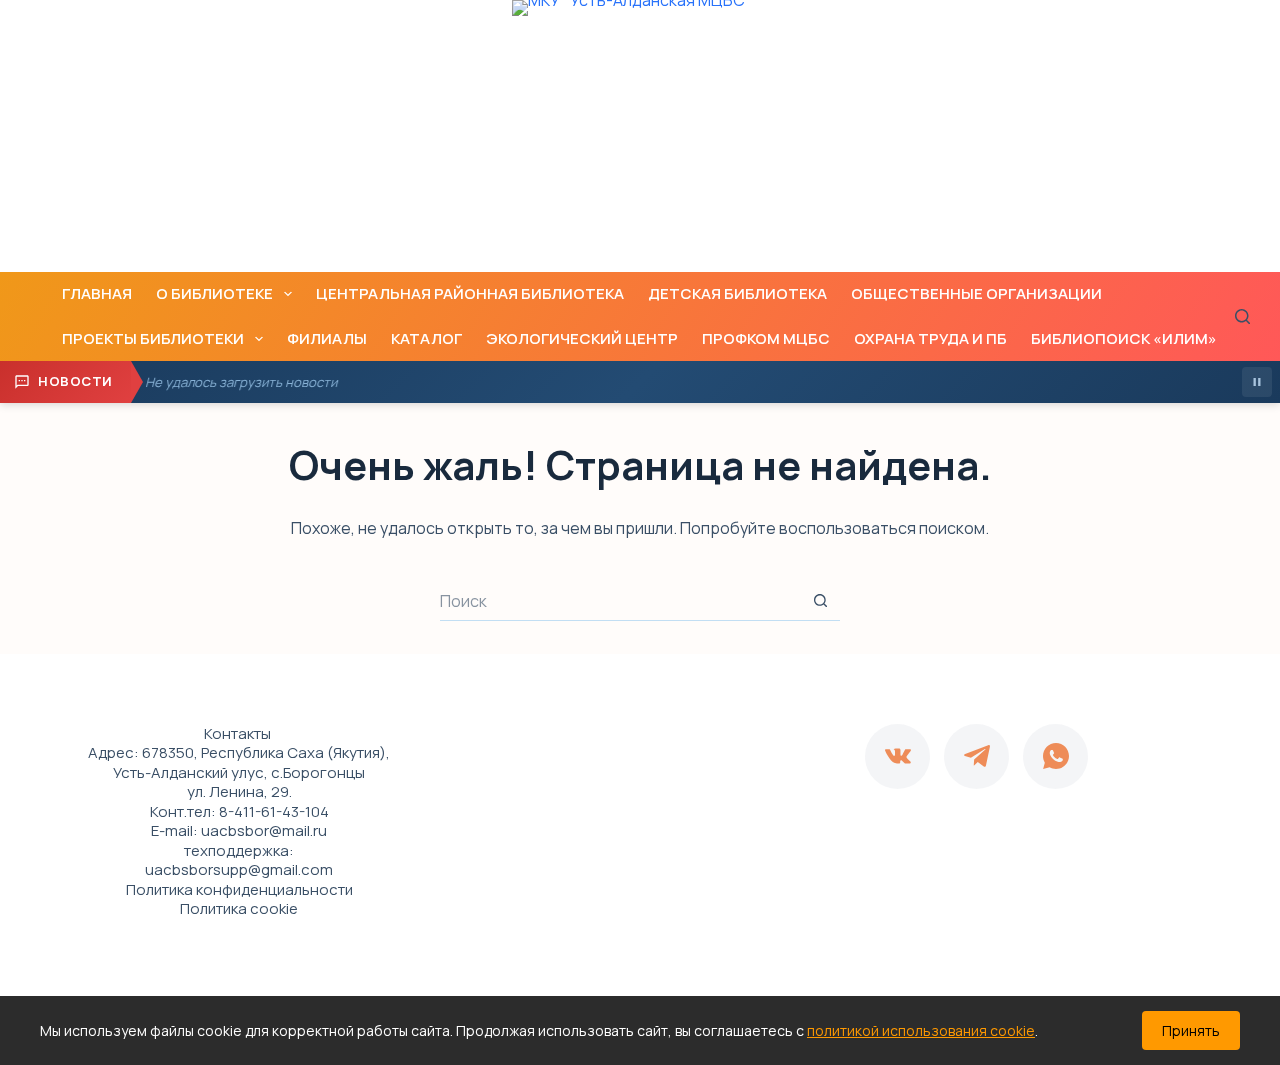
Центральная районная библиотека (470, 293)
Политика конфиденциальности (239, 889)
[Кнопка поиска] (820, 601)
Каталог (426, 338)
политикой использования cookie (921, 1030)
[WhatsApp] (1055, 756)
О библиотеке (214, 293)
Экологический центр (582, 338)
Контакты (237, 733)
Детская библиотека (737, 293)
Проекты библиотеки (153, 338)
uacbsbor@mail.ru (264, 830)
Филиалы (327, 338)
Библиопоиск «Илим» (1124, 338)
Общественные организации (976, 293)
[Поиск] (1242, 316)
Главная (97, 293)
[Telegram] (976, 756)
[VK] (897, 756)
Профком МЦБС (766, 338)
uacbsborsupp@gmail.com (239, 869)
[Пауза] (1257, 382)
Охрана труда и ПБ (930, 338)
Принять (1191, 1030)
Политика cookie (239, 908)
